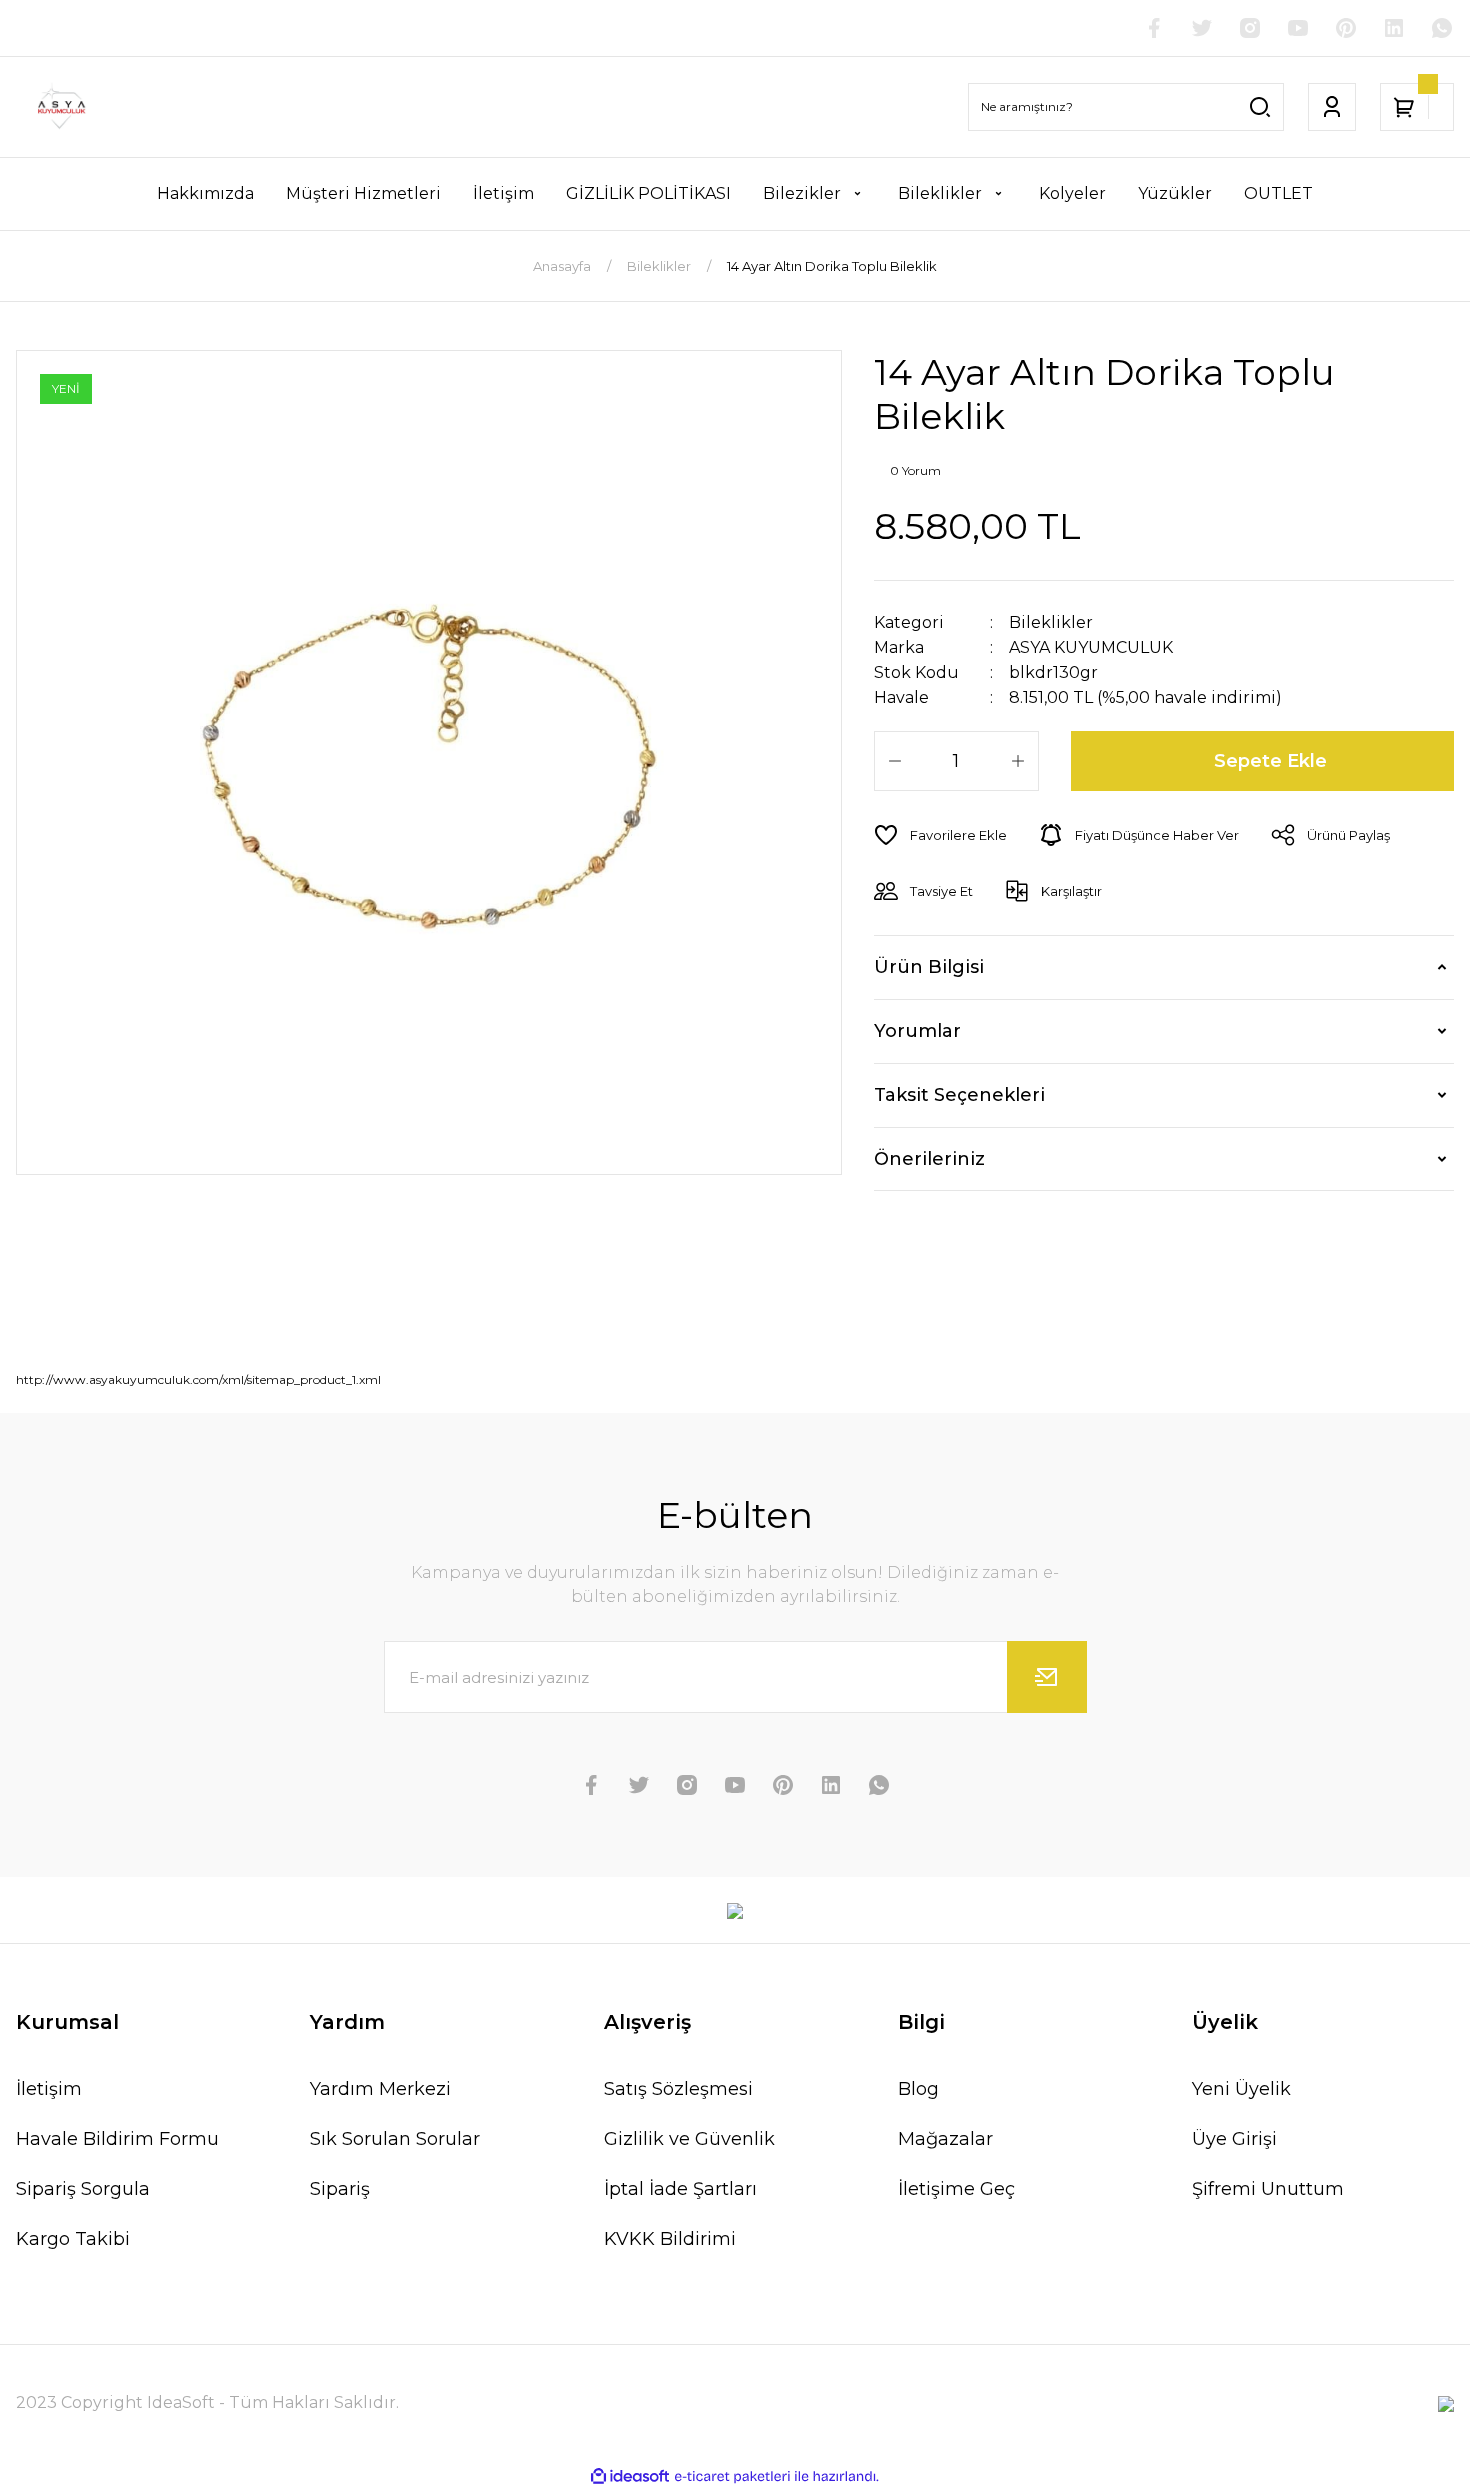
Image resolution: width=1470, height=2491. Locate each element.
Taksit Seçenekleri (959, 1095)
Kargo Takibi (73, 2239)
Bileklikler (1051, 622)
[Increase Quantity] (1018, 761)
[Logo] (58, 107)
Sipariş (340, 2189)
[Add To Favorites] (940, 835)
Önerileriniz (929, 1159)
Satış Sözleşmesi (678, 2089)
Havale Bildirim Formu (117, 2139)
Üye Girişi (1234, 2139)
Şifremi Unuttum (1268, 2189)
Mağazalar (945, 2139)
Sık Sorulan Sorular (395, 2139)
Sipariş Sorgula (83, 2189)
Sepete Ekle (1270, 761)
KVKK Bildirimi (670, 2239)
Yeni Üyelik (1241, 2089)
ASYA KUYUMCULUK (1091, 647)
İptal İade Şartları (680, 2189)
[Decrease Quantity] (895, 761)
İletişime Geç (956, 2189)
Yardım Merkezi (380, 2089)
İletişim (49, 2089)
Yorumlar (917, 1031)
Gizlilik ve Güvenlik (689, 2139)
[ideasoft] (630, 2476)
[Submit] (1047, 1677)
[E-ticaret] (732, 2476)
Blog (918, 2089)
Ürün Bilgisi (929, 967)
